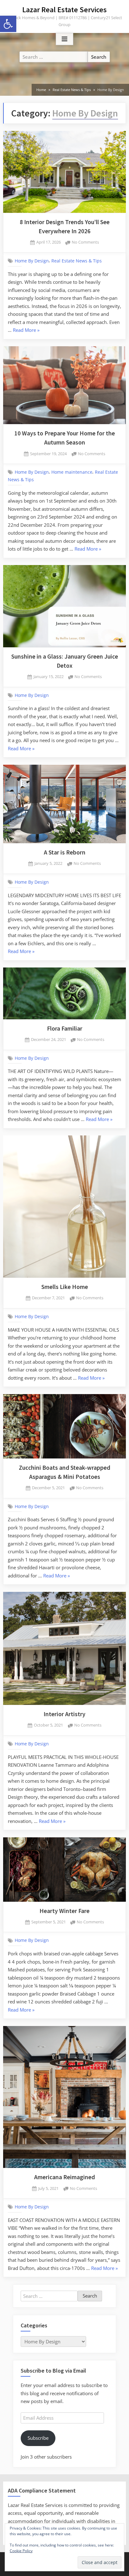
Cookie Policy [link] (21, 2551)
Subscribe (38, 2438)
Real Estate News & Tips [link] (77, 261)
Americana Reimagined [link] (64, 2177)
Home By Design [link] (32, 261)
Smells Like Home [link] (65, 1287)
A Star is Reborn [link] (65, 852)
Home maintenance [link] (72, 472)
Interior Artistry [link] (64, 1714)
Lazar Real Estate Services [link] (64, 10)
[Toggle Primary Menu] (64, 39)
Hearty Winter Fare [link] (64, 1911)
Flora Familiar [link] (65, 1028)
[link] (8, 24)
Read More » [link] (26, 331)
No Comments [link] (85, 243)
